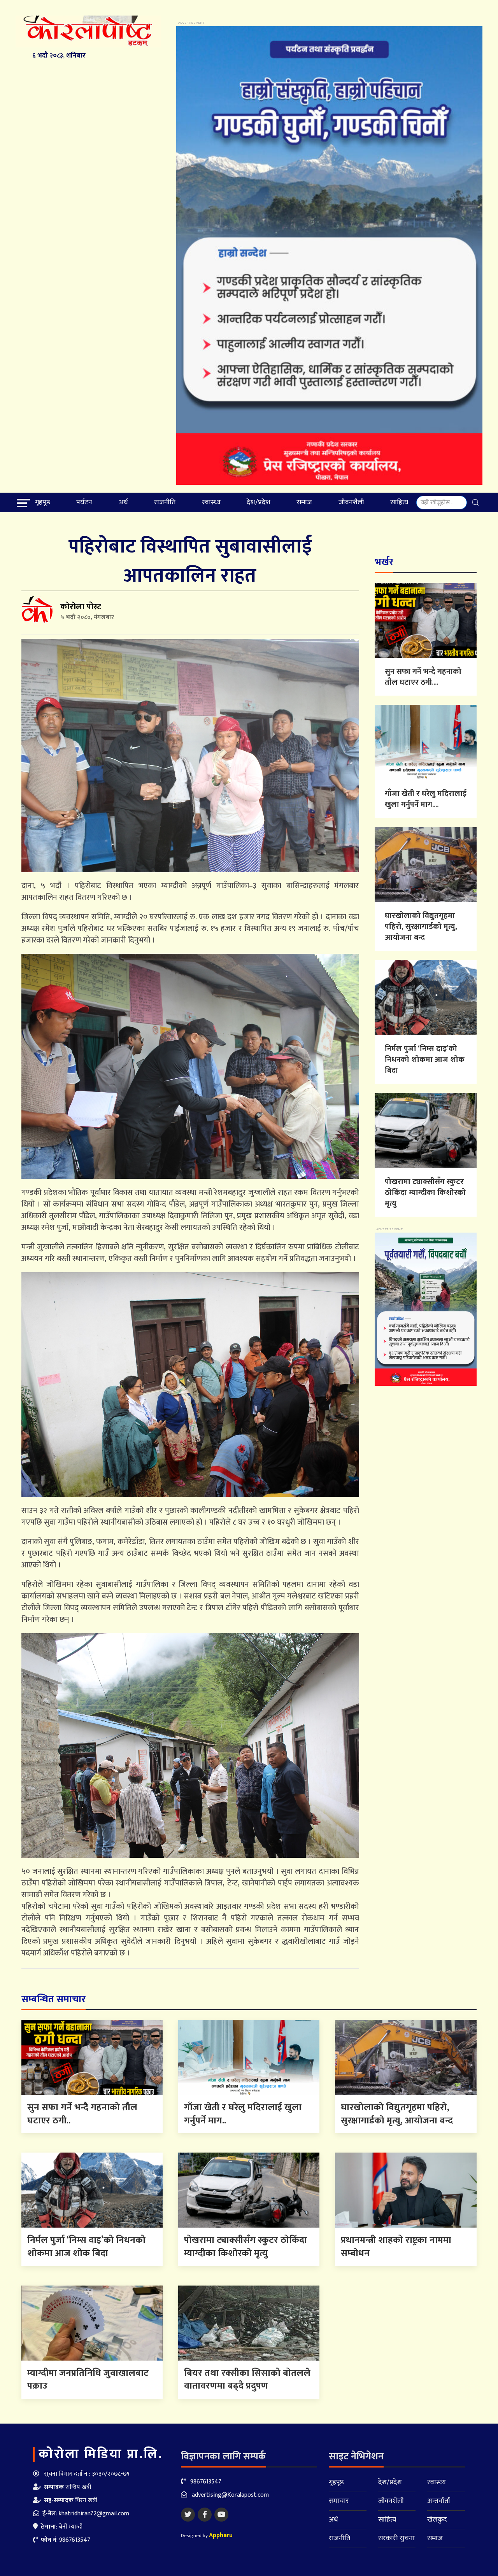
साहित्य (399, 502)
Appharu (221, 2535)
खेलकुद (437, 2520)
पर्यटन (84, 502)
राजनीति (165, 502)
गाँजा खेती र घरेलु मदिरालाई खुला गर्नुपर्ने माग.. (243, 2114)
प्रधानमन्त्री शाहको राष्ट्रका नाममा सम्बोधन (396, 2247)
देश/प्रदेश (259, 502)
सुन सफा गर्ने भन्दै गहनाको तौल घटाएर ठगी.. (82, 2114)
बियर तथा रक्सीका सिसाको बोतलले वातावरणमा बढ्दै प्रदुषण (247, 2380)
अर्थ (123, 502)
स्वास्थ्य (211, 502)
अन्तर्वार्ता (439, 2501)
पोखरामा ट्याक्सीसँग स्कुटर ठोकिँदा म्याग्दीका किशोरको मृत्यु (425, 1193)
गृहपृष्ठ (43, 502)
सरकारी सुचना (396, 2538)
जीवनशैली (351, 502)
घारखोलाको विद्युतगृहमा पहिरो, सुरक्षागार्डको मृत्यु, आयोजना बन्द (421, 927)
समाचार (339, 2501)
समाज (304, 502)
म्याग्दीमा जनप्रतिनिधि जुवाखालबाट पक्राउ (88, 2380)
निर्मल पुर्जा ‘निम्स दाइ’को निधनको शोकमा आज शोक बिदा (425, 1060)
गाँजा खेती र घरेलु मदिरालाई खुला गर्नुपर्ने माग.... (426, 799)
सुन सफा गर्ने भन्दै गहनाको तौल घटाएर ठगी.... (423, 677)
